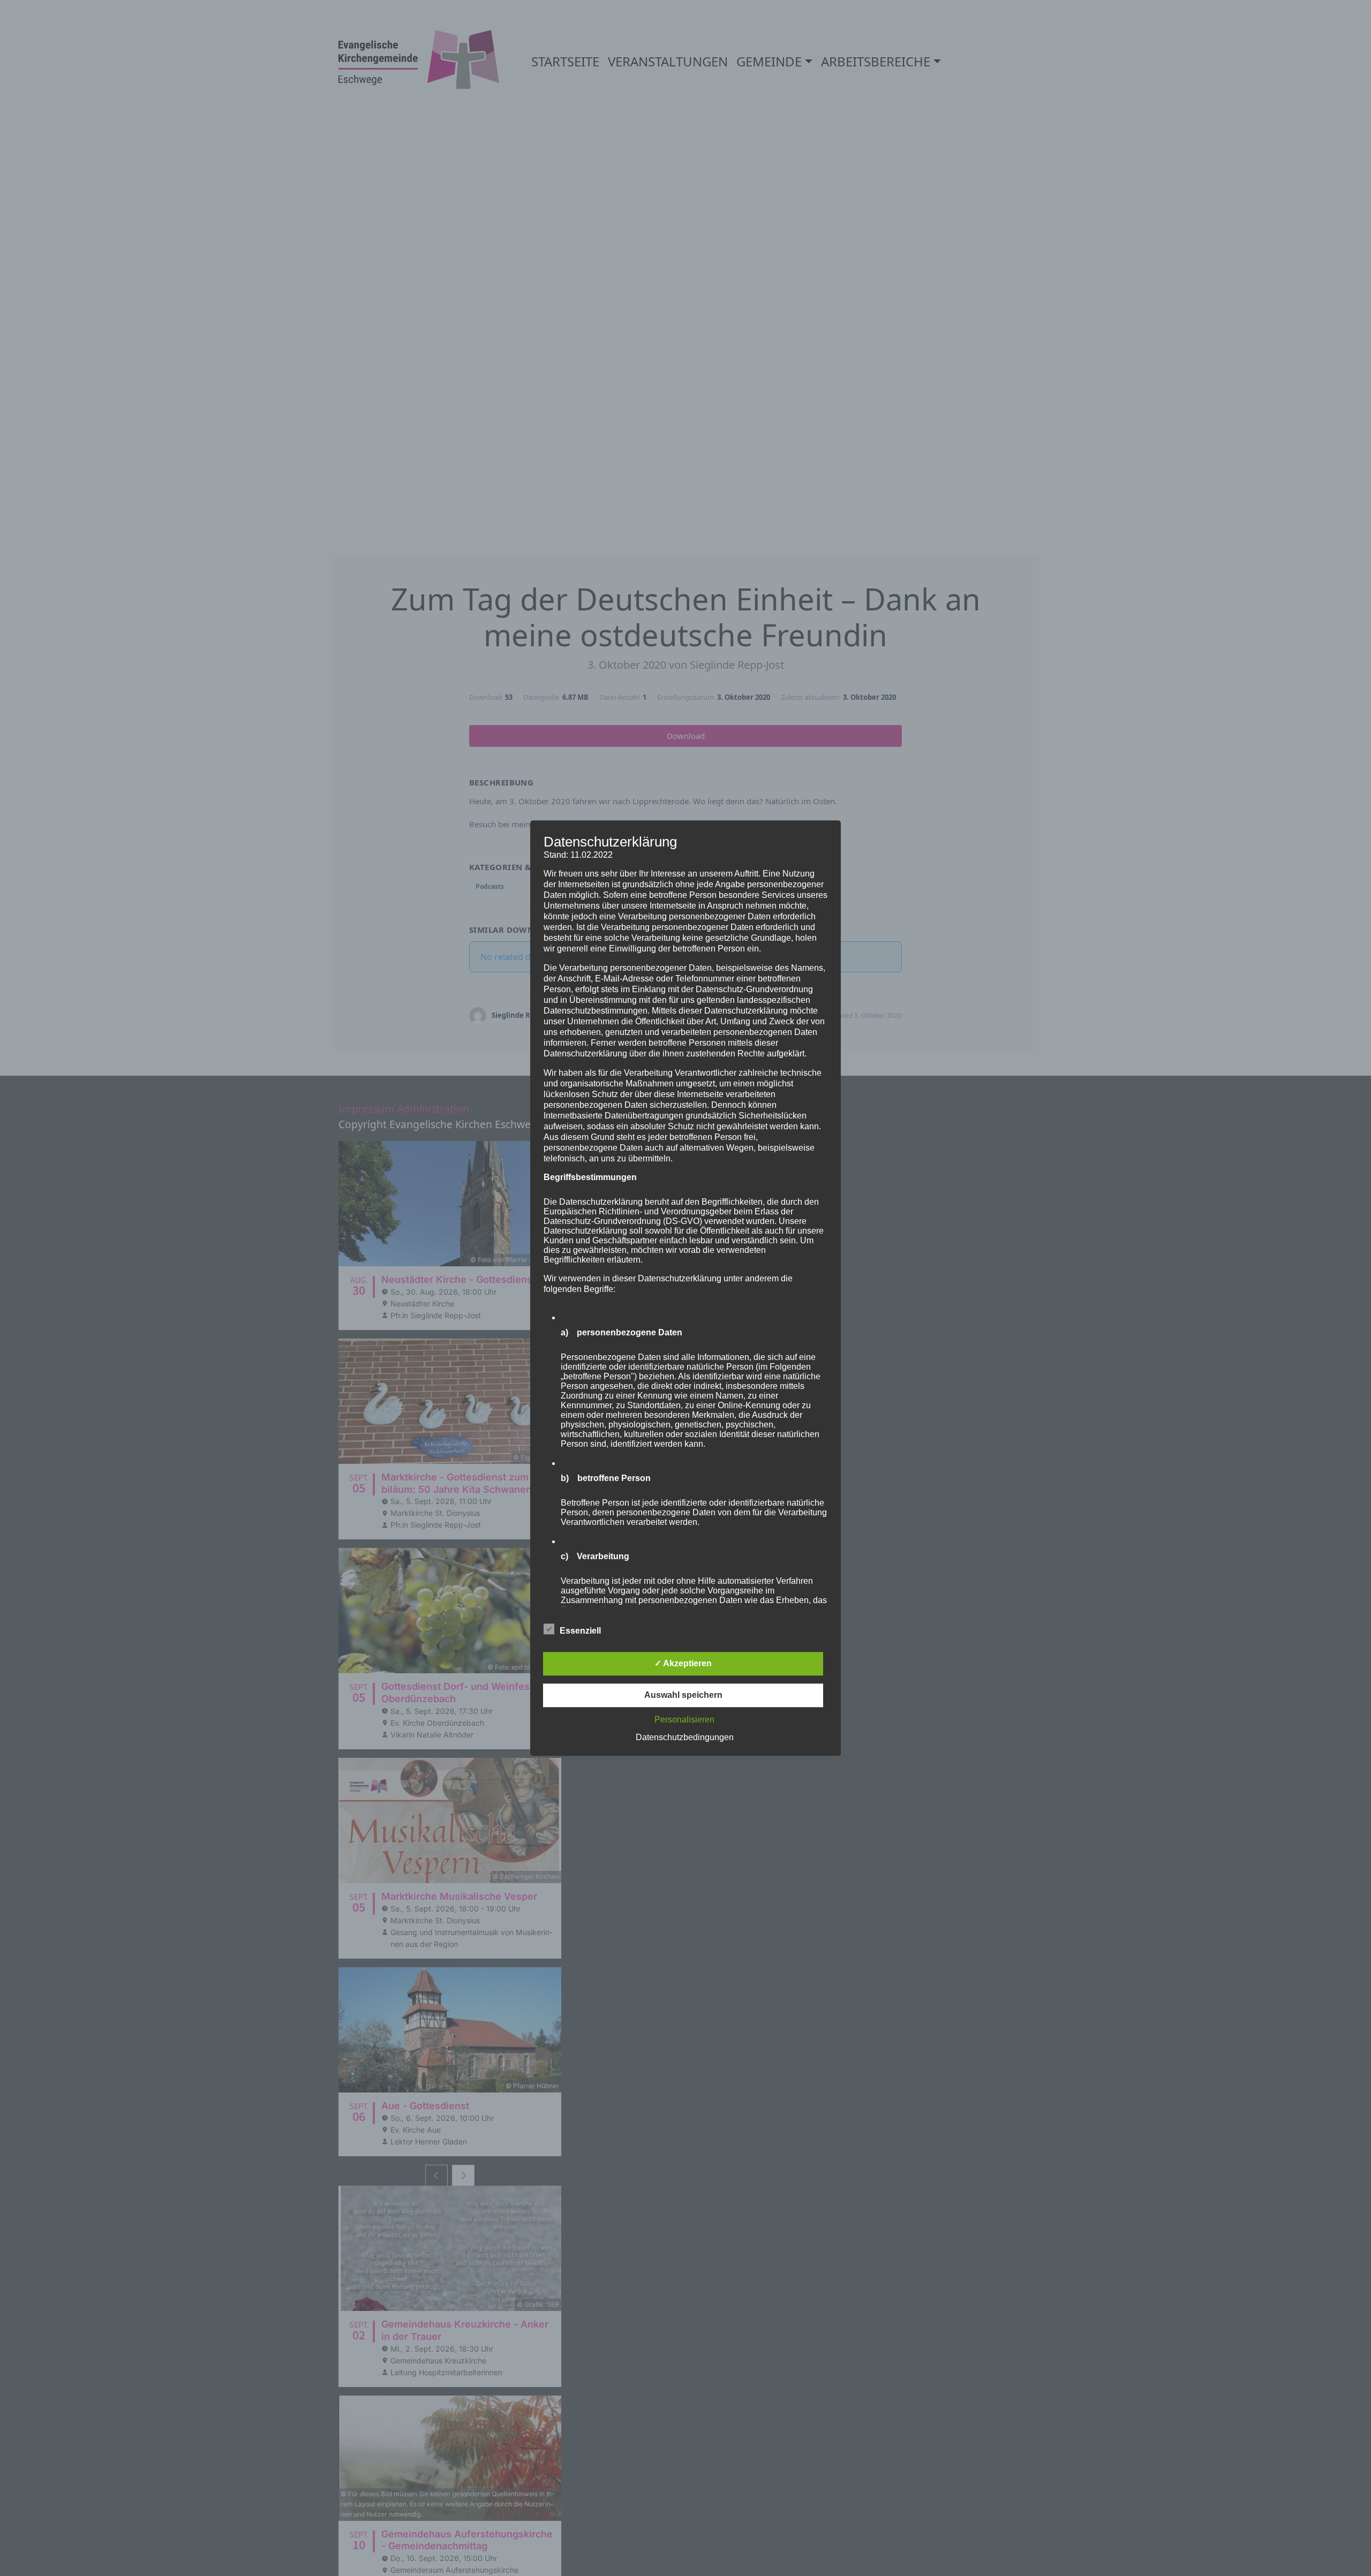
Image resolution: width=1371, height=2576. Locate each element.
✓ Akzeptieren (683, 1663)
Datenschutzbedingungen (685, 1737)
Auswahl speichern (683, 1695)
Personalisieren (684, 1720)
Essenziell (580, 1631)
